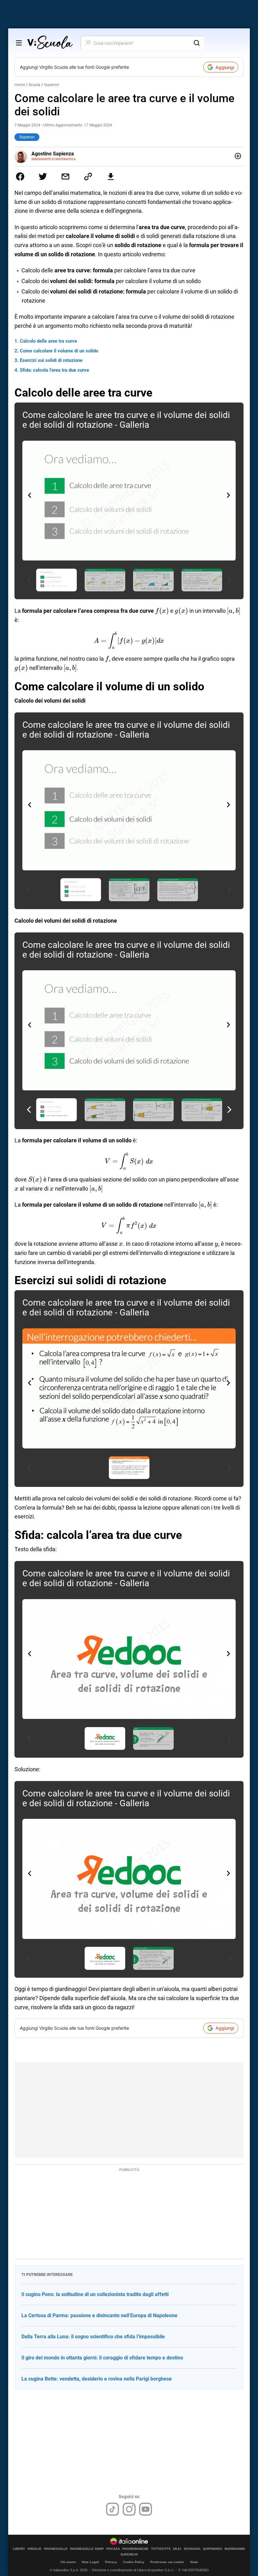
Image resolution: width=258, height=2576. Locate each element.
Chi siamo (68, 2562)
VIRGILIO (34, 2549)
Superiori (52, 85)
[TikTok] (112, 2509)
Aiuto (194, 2562)
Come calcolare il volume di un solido (59, 351)
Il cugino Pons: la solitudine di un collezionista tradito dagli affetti (95, 2294)
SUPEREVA (129, 2555)
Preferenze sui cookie (167, 2562)
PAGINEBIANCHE (135, 2549)
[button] (228, 495)
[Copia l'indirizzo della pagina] (88, 177)
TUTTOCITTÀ (161, 2549)
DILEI (177, 2549)
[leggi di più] (238, 156)
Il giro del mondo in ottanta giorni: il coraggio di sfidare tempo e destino (102, 2358)
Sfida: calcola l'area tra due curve (54, 370)
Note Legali (90, 2562)
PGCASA (113, 2549)
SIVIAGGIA (192, 2549)
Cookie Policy (134, 2562)
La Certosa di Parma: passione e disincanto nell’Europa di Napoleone (99, 2315)
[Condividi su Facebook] (20, 177)
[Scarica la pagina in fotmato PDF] (111, 177)
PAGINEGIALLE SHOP (87, 2549)
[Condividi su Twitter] (43, 177)
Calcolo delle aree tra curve (48, 341)
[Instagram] (129, 2509)
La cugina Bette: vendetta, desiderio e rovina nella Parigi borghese (97, 2379)
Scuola (34, 85)
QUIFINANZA (213, 2549)
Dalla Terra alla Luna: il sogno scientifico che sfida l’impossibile (93, 2337)
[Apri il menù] (19, 43)
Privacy (111, 2562)
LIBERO (19, 2549)
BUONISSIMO (235, 2549)
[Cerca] (197, 43)
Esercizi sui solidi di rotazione (51, 360)
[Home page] (50, 43)
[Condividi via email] (65, 177)
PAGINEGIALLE (56, 2549)
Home (20, 85)
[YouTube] (146, 2509)
